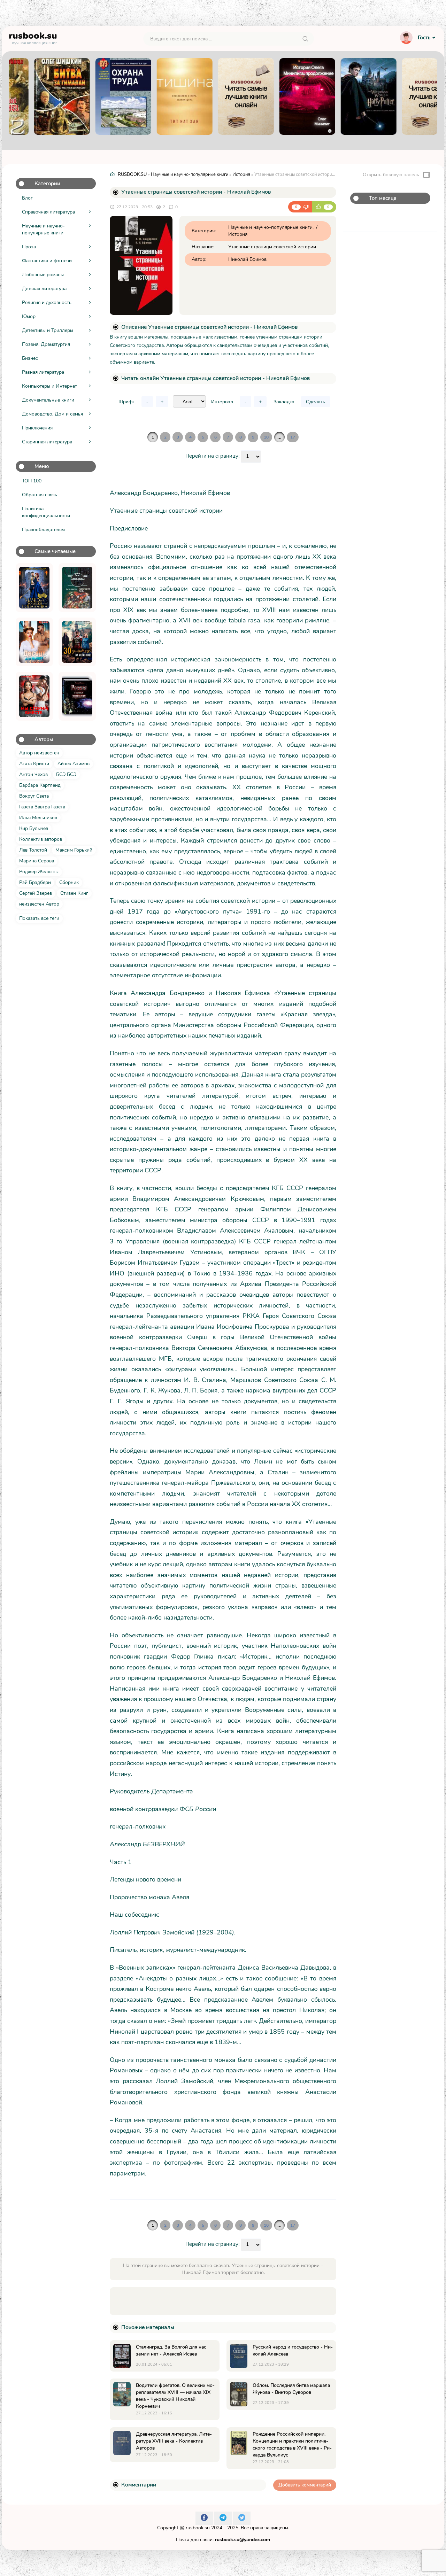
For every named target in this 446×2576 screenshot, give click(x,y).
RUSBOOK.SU (132, 174)
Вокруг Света (34, 796)
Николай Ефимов (247, 259)
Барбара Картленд (40, 785)
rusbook (33, 37)
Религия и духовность (47, 302)
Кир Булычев (34, 828)
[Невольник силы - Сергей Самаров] (77, 588)
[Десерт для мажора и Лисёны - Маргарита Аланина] (34, 642)
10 (266, 437)
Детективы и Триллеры (48, 330)
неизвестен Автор (39, 904)
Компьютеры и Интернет (49, 386)
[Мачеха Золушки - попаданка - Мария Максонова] (34, 588)
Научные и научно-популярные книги (43, 229)
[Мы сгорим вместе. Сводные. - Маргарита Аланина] (34, 696)
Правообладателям (43, 530)
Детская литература (44, 289)
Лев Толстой (33, 850)
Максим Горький (74, 850)
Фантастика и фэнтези (47, 261)
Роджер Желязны (39, 872)
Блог (27, 198)
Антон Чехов (33, 774)
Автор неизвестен (39, 753)
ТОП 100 (32, 481)
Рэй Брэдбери (35, 882)
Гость (424, 38)
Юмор (29, 316)
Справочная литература (48, 212)
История (241, 174)
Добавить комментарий (305, 2485)
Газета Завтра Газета (42, 807)
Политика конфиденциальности (46, 512)
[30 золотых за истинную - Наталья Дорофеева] (77, 642)
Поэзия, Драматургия (46, 344)
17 (293, 437)
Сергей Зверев (36, 893)
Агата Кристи (34, 764)
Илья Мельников (38, 818)
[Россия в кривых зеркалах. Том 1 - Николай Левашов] (77, 696)
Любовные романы (43, 275)
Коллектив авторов (41, 839)
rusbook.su (198, 2528)
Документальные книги (48, 400)
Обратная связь (40, 495)
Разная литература (43, 372)
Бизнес (30, 358)
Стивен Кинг (74, 893)
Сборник (69, 882)
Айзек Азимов (74, 764)
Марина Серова (37, 861)
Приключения (37, 428)
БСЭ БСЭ (66, 774)
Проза (29, 247)
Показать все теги (39, 918)
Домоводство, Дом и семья (52, 414)
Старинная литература (47, 442)
